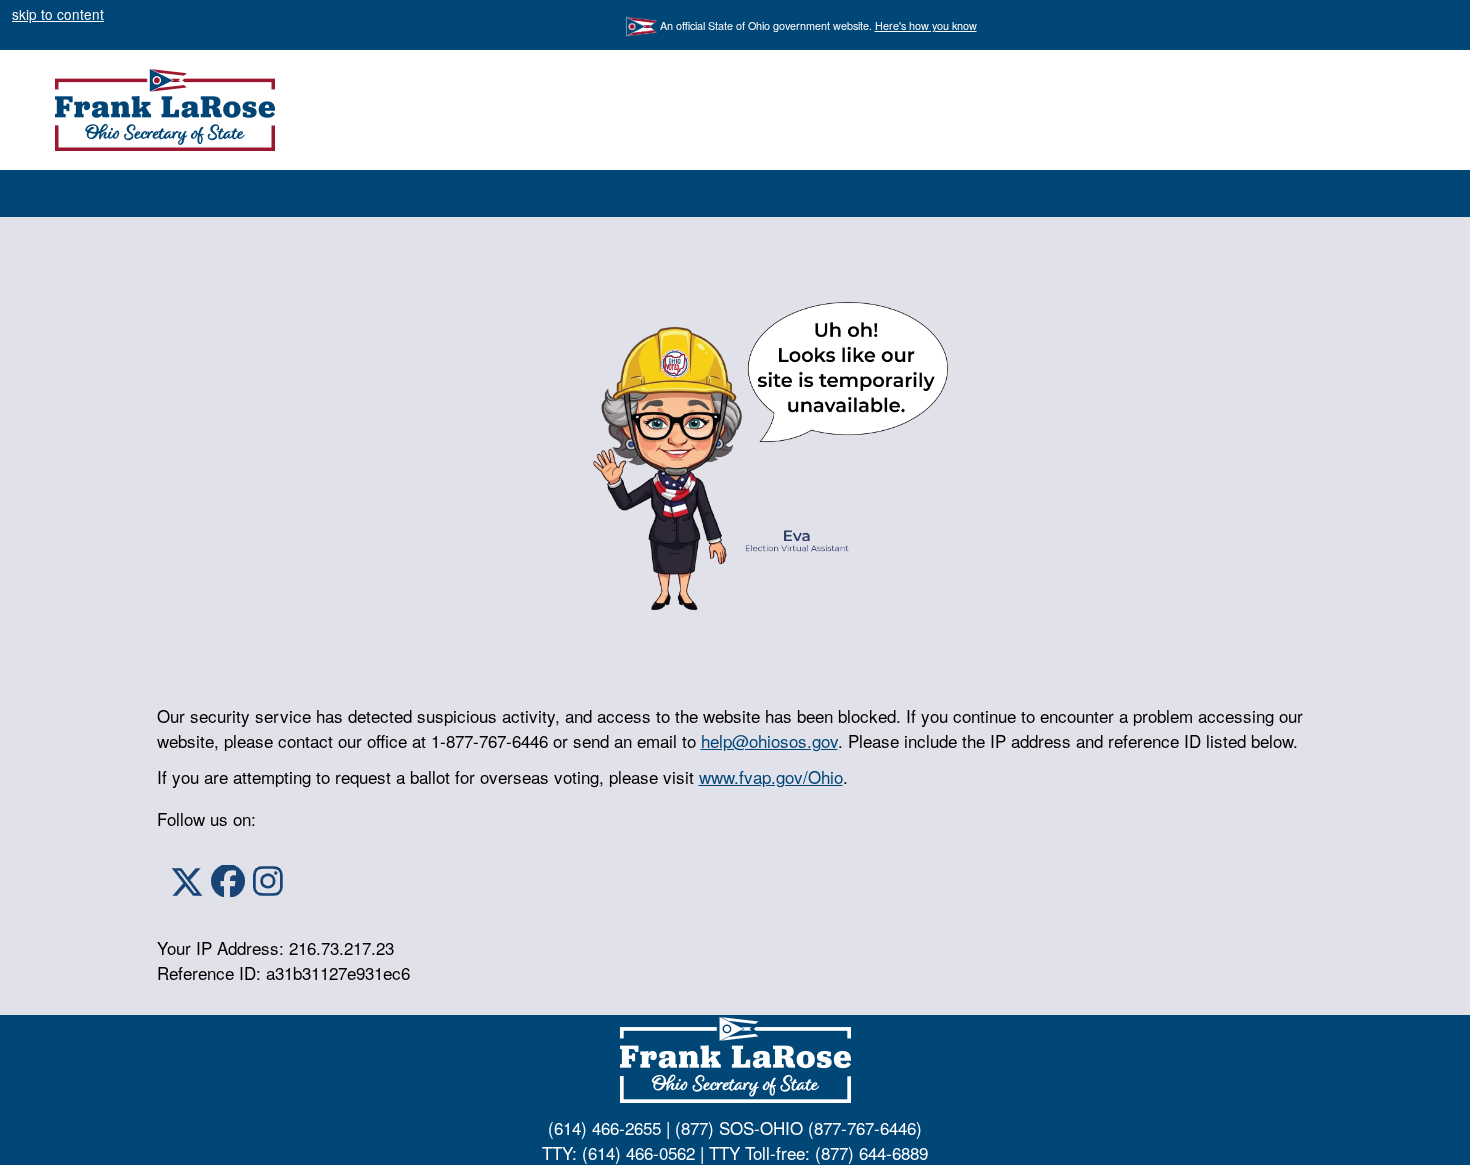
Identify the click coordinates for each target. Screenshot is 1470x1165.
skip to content (58, 14)
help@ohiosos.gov (769, 740)
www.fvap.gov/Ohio (771, 776)
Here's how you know (926, 25)
